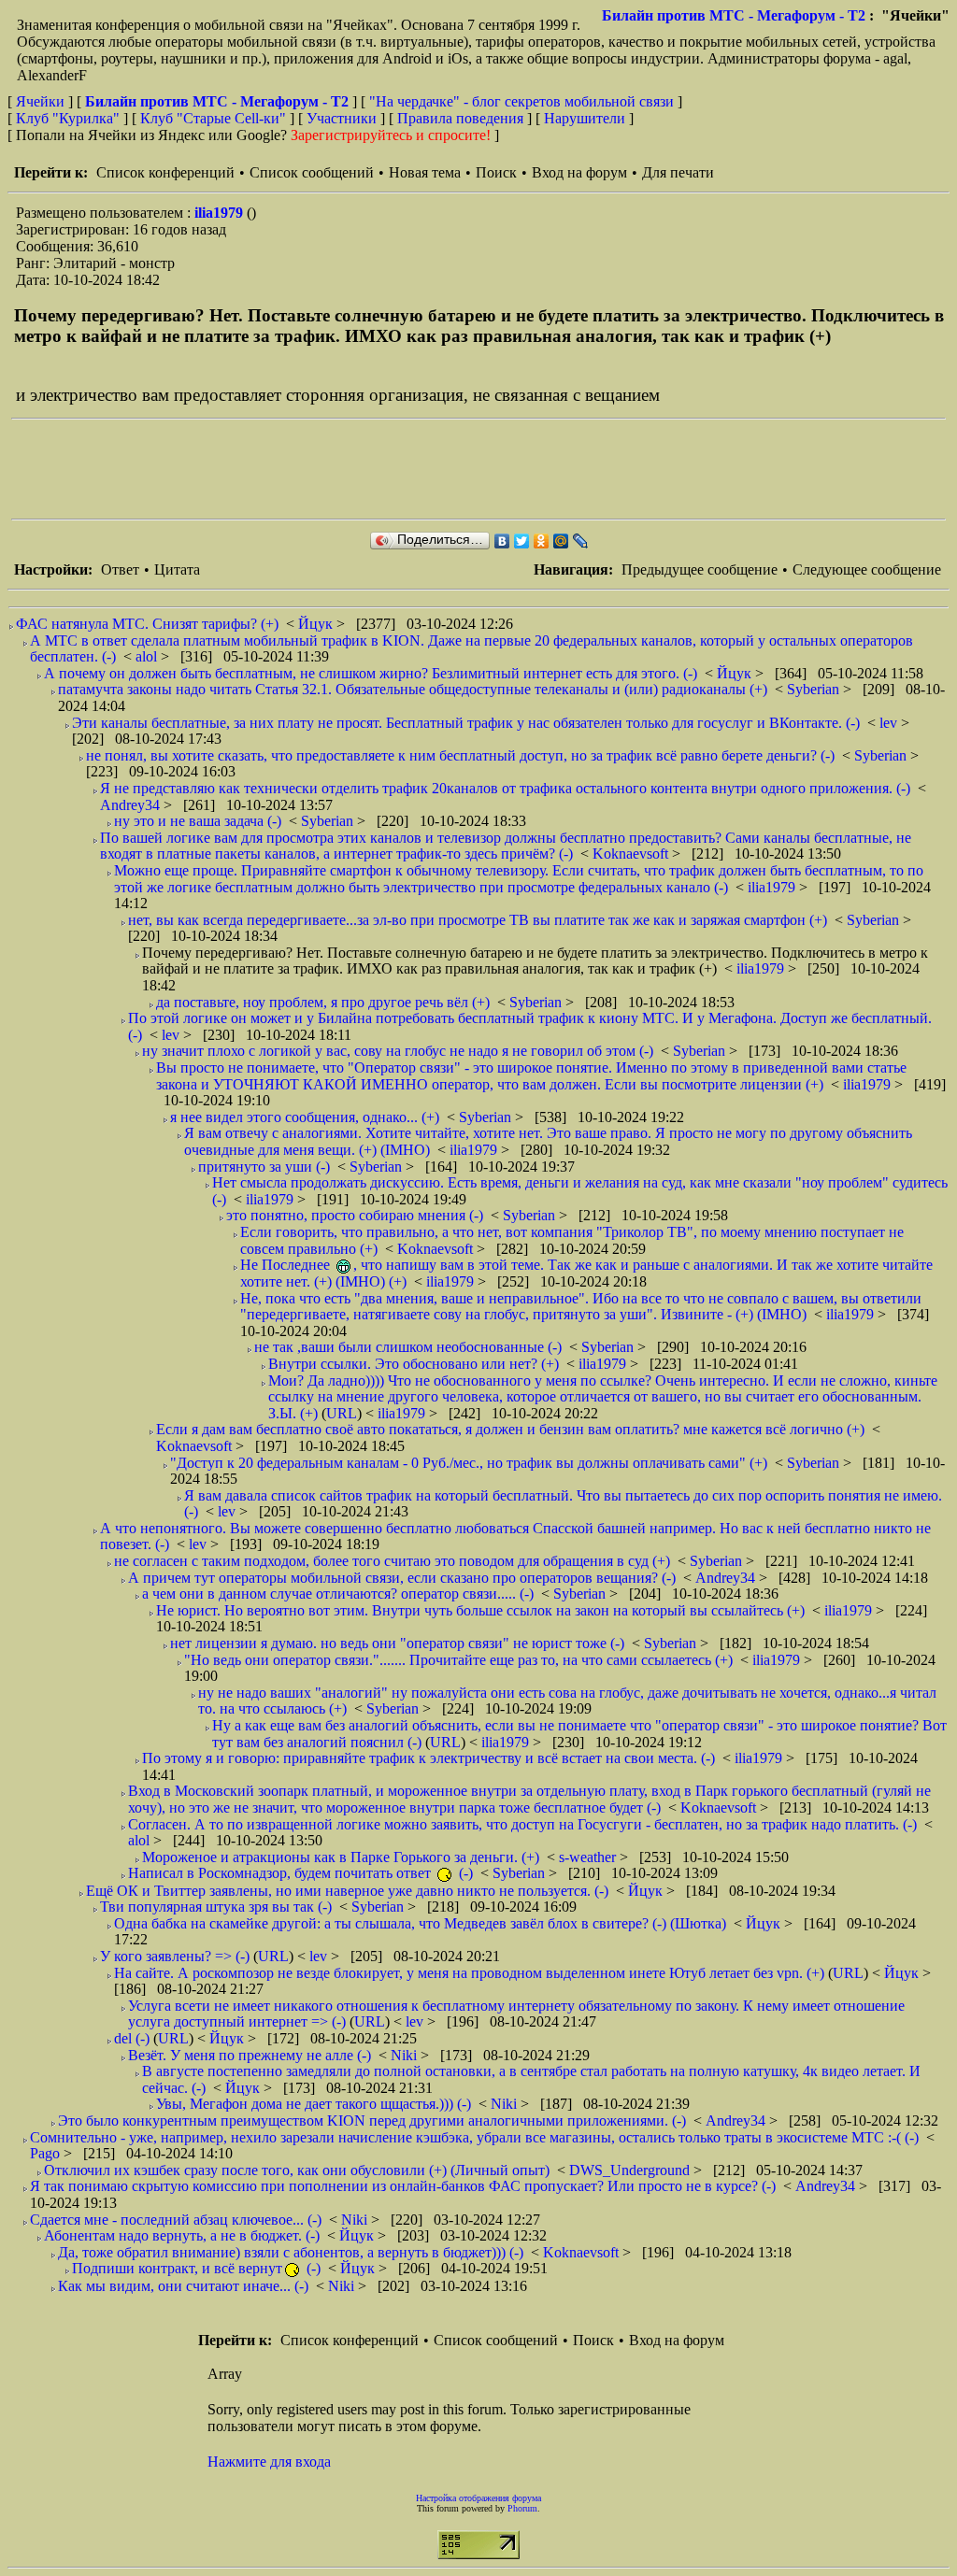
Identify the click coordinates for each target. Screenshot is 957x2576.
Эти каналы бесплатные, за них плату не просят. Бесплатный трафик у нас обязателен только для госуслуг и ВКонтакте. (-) (466, 723)
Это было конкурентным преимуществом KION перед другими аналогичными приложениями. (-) (372, 2121)
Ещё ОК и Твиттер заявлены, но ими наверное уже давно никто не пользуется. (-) (347, 1891)
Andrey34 (132, 805)
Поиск (496, 172)
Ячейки (42, 101)
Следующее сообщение (867, 569)
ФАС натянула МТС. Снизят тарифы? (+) (147, 624)
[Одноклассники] (542, 541)
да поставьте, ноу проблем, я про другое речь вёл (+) (323, 1002)
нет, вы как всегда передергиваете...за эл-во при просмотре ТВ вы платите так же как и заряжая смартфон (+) (478, 920)
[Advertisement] (351, 469)
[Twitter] (522, 541)
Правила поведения (460, 118)
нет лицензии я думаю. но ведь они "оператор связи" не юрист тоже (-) (397, 1643)
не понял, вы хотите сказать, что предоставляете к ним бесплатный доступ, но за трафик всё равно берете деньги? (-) (460, 755)
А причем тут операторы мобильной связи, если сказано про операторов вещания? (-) (402, 1578)
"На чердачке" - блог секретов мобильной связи (521, 101)
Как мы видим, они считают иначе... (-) (183, 2286)
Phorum (522, 2508)
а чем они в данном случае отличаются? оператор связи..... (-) (338, 1594)
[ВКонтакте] (502, 541)
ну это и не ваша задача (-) (198, 821)
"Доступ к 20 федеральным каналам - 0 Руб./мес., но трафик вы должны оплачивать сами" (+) (469, 1463)
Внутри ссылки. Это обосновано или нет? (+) (414, 1364)
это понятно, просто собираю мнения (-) (355, 1215)
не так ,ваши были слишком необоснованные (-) (408, 1347)
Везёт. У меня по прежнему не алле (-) (250, 2055)
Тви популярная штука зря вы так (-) (216, 1907)
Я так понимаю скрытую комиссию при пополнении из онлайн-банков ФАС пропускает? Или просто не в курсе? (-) (403, 2186)
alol (148, 656)
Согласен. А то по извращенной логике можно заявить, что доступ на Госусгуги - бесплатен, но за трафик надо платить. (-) (522, 1824)
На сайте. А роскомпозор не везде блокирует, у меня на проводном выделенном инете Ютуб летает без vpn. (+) (469, 1973)
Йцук (317, 624)
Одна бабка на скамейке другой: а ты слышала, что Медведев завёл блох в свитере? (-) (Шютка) (420, 1923)
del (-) (132, 2038)
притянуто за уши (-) (264, 1167)
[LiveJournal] (581, 541)
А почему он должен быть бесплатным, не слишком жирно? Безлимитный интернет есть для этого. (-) (371, 673)
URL (342, 1413)
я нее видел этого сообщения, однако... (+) (305, 1117)
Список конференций (165, 172)
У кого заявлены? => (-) (175, 1956)
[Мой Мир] (561, 541)
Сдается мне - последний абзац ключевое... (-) (176, 2220)
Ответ (120, 569)
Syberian (815, 689)
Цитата (177, 569)
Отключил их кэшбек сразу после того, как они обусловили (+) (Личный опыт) (297, 2170)
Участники (342, 118)
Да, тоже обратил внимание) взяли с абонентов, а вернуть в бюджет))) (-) (291, 2252)
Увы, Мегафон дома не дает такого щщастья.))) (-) (314, 2104)
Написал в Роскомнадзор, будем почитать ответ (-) (300, 1873)
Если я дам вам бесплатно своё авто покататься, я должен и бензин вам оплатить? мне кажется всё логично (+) (510, 1429)
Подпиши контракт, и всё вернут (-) (196, 2268)
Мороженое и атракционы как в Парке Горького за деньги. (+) (341, 1857)
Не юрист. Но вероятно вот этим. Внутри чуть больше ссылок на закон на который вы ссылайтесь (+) (480, 1610)
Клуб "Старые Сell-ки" (213, 118)
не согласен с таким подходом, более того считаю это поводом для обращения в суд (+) (392, 1561)
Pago (47, 2153)
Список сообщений (312, 172)
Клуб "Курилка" (68, 118)
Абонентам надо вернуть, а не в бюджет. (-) (182, 2235)
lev (890, 723)
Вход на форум (579, 172)
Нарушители (585, 118)
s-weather (589, 1857)
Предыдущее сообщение (700, 569)
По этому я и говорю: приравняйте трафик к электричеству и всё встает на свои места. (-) (429, 1758)
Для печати (678, 172)
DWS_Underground (631, 2170)
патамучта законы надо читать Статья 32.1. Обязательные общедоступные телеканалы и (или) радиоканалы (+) (413, 689)
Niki (406, 2055)
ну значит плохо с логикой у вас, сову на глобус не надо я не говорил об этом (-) (398, 1051)
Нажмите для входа (269, 2462)
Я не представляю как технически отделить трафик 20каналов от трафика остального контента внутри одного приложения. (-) (505, 788)
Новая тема (425, 172)
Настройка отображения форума (478, 2498)
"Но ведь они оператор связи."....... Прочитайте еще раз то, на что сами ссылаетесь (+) (458, 1660)
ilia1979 (221, 213)
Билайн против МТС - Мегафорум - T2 (734, 15)
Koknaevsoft (632, 854)
